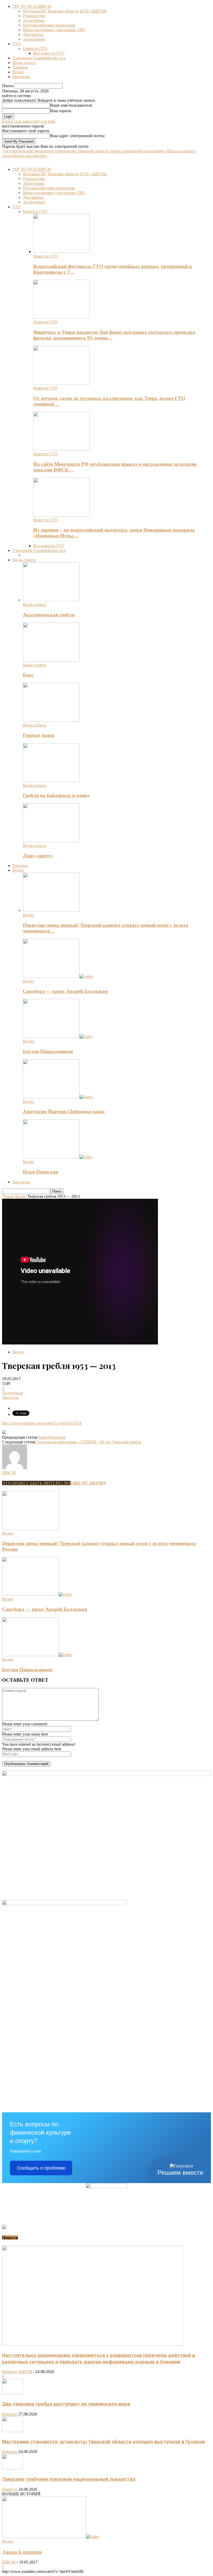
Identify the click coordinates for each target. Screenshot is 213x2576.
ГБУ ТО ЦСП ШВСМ (32, 6)
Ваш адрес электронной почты (77, 136)
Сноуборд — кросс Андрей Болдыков (65, 991)
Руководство (34, 16)
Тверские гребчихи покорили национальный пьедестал (69, 2479)
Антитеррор (34, 20)
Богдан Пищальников (48, 1051)
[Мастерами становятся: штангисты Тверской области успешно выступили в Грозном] (12, 2431)
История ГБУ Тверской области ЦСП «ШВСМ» (65, 11)
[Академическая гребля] (51, 600)
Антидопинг (34, 39)
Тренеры (20, 67)
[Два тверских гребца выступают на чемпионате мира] (12, 2393)
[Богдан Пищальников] (58, 1037)
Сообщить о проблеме (41, 2168)
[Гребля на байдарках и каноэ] (51, 781)
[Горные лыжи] (51, 720)
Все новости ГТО (49, 53)
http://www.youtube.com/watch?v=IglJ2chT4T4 (42, 1423)
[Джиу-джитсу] (51, 841)
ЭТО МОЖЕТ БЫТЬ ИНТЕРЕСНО (36, 1483)
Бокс (28, 675)
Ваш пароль (61, 111)
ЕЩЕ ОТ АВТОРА (88, 1483)
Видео (18, 72)
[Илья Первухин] (58, 1157)
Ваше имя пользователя (71, 105)
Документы (33, 34)
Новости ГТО (35, 49)
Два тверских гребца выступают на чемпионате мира (66, 2404)
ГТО (16, 44)
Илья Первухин (41, 1172)
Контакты (21, 77)
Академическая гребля (49, 615)
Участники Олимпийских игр (39, 58)
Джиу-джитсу (38, 856)
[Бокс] (51, 660)
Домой (8, 1196)
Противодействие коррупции (49, 25)
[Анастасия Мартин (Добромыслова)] (58, 1097)
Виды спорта (24, 63)
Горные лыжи (39, 735)
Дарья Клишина (51, 1437)
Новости (10, 2372)
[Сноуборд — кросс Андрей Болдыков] (58, 976)
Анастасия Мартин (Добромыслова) (64, 1111)
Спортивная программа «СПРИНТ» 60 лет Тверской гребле (88, 1442)
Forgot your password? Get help (29, 121)
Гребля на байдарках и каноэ (56, 795)
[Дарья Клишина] (51, 2537)
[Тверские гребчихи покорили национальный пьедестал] (12, 2468)
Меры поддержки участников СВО (54, 30)
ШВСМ (9, 1473)
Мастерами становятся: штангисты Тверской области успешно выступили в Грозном (104, 2442)
